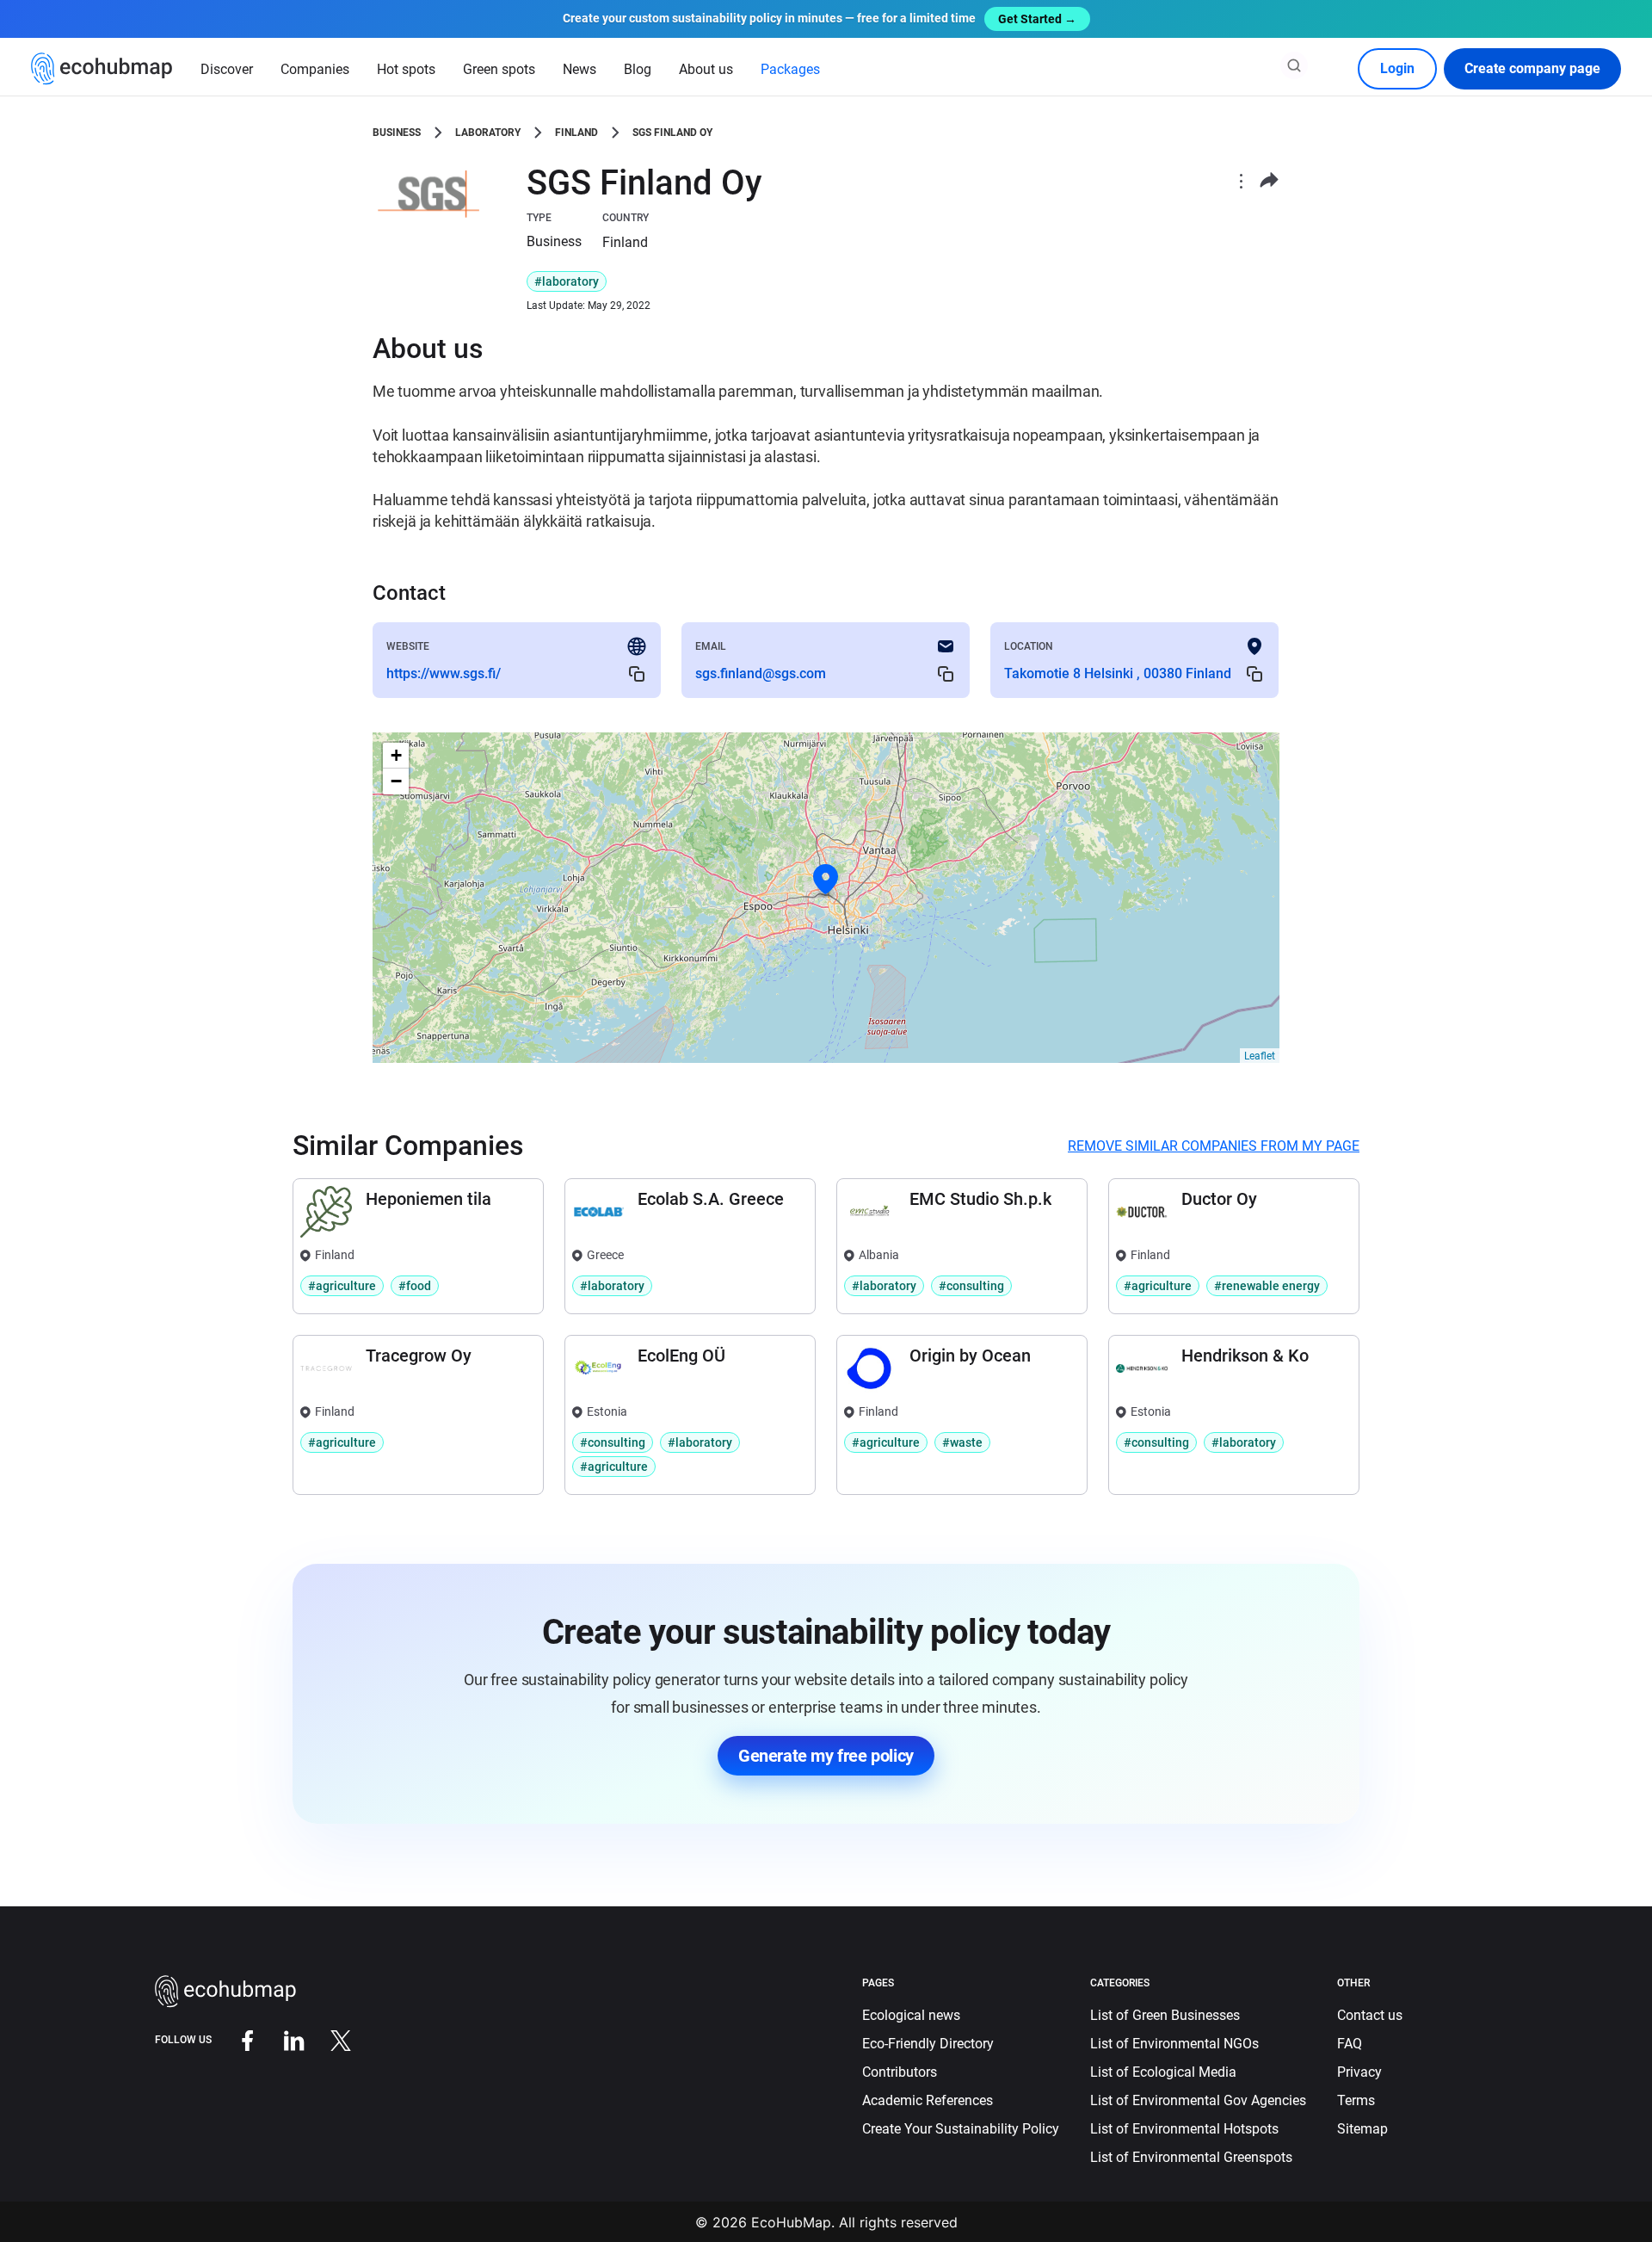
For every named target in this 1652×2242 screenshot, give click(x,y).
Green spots (499, 69)
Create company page (1532, 68)
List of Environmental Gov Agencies (1198, 2100)
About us (706, 69)
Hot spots (406, 69)
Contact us (1370, 2015)
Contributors (900, 2072)
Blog (638, 69)
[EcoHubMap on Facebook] (235, 2039)
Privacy (1359, 2072)
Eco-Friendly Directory (928, 2044)
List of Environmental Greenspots (1191, 2157)
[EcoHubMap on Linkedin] (281, 2039)
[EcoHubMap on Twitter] (328, 2039)
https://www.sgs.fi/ (444, 673)
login (1397, 68)
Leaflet (1260, 1056)
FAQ (1350, 2044)
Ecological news (911, 2015)
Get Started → (1037, 19)
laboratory (488, 133)
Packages (790, 69)
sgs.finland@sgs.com (761, 673)
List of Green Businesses (1165, 2015)
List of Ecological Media (1163, 2072)
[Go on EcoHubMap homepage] (102, 69)
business (397, 133)
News (579, 69)
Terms (1356, 2100)
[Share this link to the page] (1269, 180)
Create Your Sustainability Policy (961, 2129)
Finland (576, 133)
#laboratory (567, 281)
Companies (315, 69)
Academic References (928, 2100)
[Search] (1294, 65)
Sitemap (1362, 2129)
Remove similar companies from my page (1214, 1146)
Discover (227, 69)
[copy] (637, 674)
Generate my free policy (826, 1756)
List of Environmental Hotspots (1184, 2129)
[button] (826, 880)
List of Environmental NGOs (1174, 2044)
